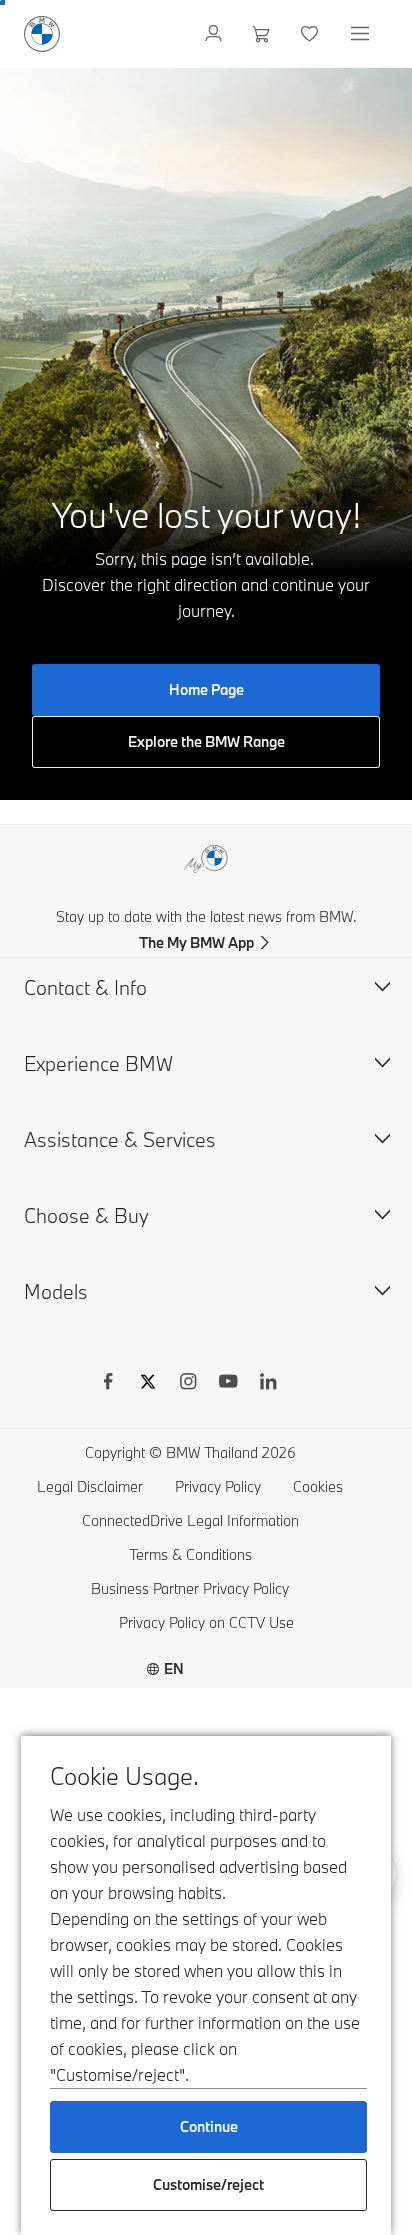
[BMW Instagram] (188, 1384)
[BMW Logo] (42, 34)
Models (56, 1291)
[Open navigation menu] (362, 34)
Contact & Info (85, 987)
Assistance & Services (120, 1139)
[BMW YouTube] (228, 1384)
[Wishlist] (311, 34)
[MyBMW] (215, 34)
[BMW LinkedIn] (268, 1384)
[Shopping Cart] (263, 34)
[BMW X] (148, 1384)
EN (174, 1668)
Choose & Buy (86, 1215)
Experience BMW (98, 1063)
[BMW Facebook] (108, 1384)
